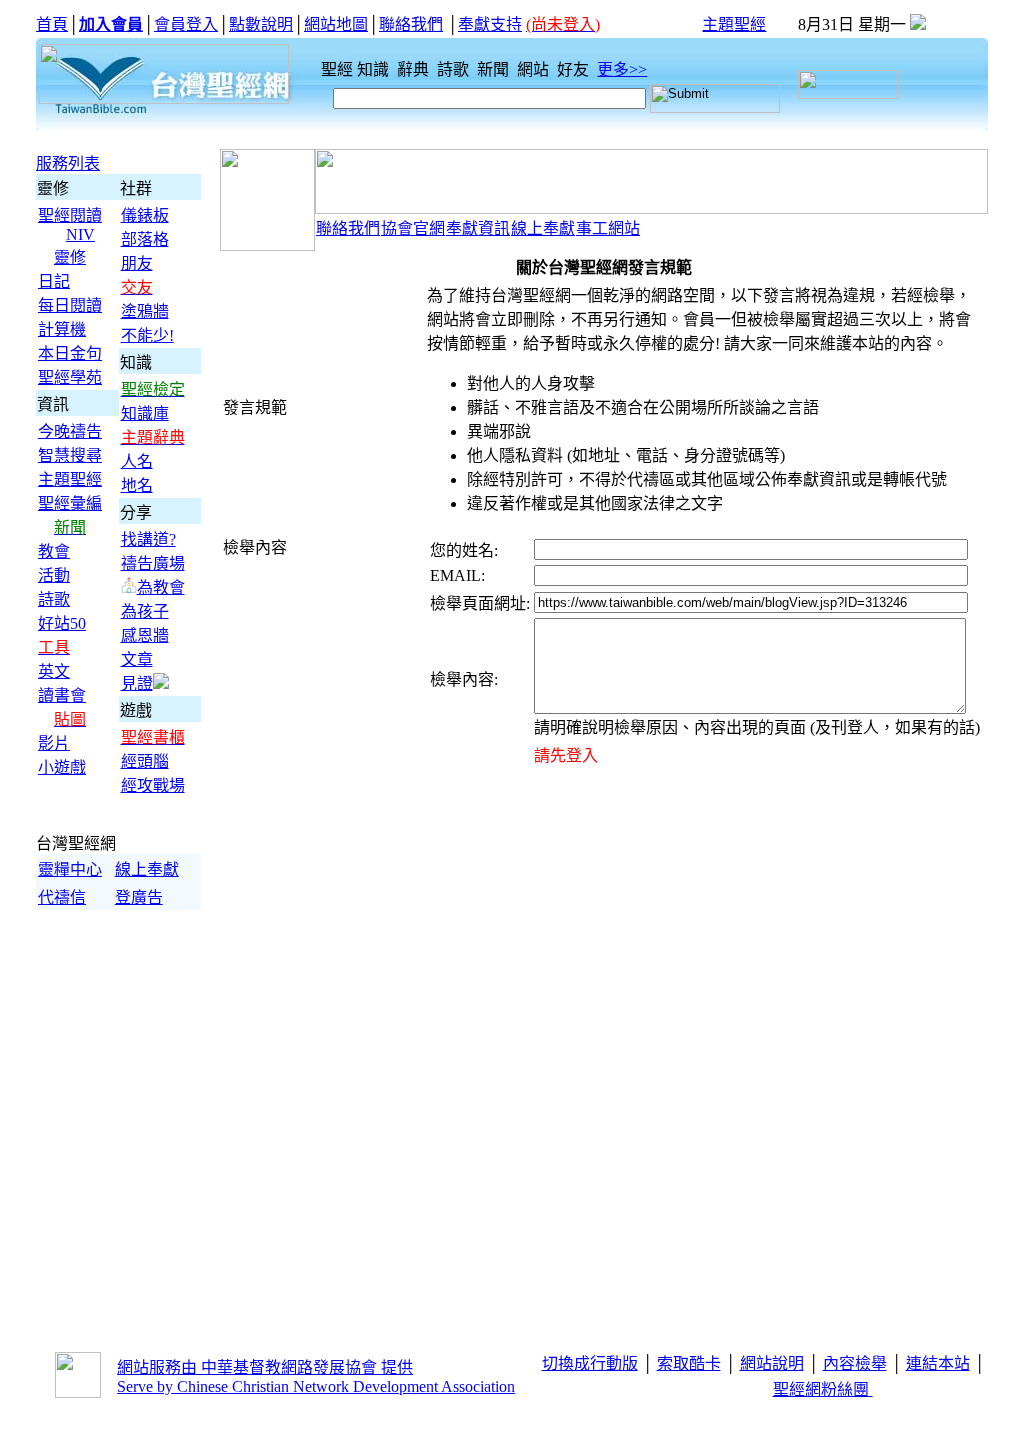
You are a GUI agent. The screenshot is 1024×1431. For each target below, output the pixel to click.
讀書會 (62, 695)
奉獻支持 (490, 24)
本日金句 (70, 353)
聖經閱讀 (70, 215)
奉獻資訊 (478, 228)
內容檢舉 (855, 1363)
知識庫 (145, 413)
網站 (535, 69)
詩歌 (455, 69)
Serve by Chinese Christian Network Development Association (316, 1386)
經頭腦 (145, 761)
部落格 (145, 239)
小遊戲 (62, 767)
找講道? (148, 539)
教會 (54, 551)
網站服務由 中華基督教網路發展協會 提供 (265, 1367)
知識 (375, 69)
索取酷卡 (689, 1363)
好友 (575, 69)
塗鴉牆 (145, 311)
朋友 (137, 263)
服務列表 (68, 163)
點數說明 (261, 24)
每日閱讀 (70, 305)
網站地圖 (336, 24)
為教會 (161, 587)
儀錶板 (145, 215)
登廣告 (139, 897)
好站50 (62, 623)
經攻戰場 (153, 785)
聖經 (331, 69)
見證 (137, 683)
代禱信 (62, 897)
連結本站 (938, 1363)
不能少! (147, 335)
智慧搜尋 (70, 455)
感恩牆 (145, 635)
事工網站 (608, 228)
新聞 (495, 69)
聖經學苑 (70, 377)
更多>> (622, 69)
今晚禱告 (70, 431)
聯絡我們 (411, 24)
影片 (54, 743)
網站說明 (772, 1363)
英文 (54, 671)
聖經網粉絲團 (823, 1389)
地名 (137, 485)
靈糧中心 (70, 869)
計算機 (62, 329)
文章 (137, 659)
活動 (54, 575)
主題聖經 (734, 24)
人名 (137, 461)
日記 (54, 281)
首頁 (52, 24)
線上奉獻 (147, 869)
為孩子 (145, 611)
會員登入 (186, 24)
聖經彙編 (70, 503)
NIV (80, 234)
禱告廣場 (153, 563)
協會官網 (413, 228)
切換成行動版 (590, 1363)
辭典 (415, 69)
